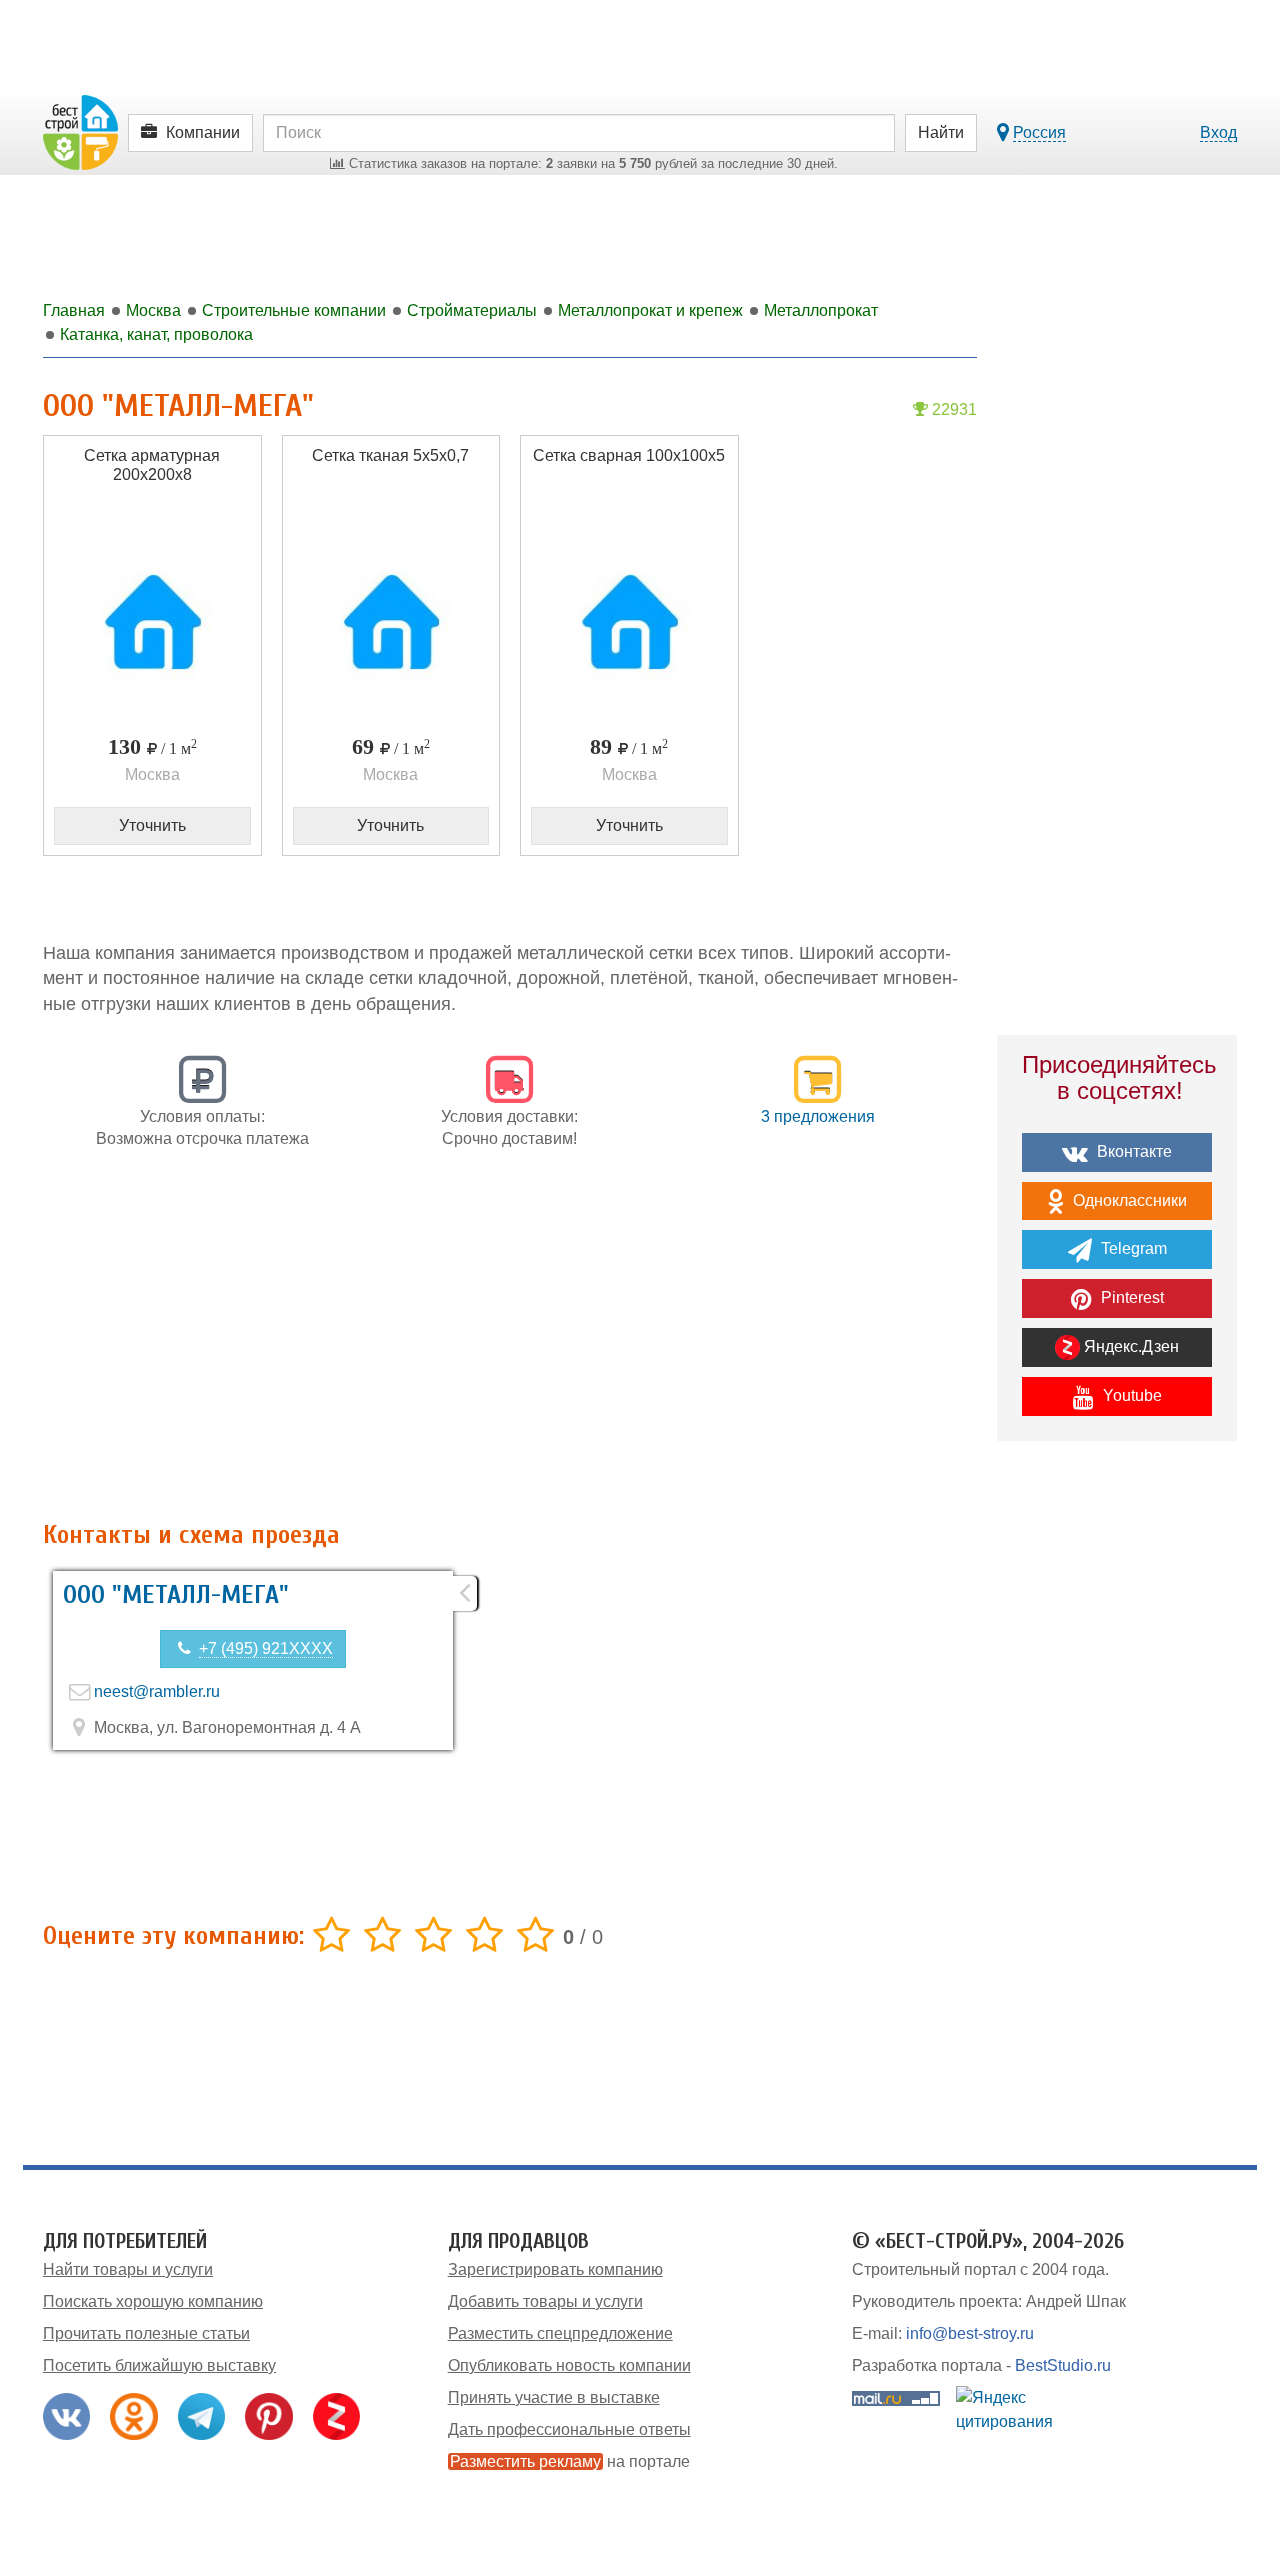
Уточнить (152, 825)
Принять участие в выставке (554, 2397)
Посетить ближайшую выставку (159, 2365)
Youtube (1130, 1395)
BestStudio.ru (1063, 2365)
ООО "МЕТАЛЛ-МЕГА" (176, 1595)
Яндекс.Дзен (1129, 1346)
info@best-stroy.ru (970, 2333)
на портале (570, 2461)
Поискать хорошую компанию (153, 2301)
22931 (952, 409)
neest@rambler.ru (157, 1691)
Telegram (1132, 1248)
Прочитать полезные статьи (146, 2333)
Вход (1218, 132)
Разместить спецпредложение (560, 2333)
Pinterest (1130, 1297)
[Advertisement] (510, 1346)
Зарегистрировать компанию (555, 2269)
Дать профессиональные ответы (569, 2429)
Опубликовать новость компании (569, 2365)
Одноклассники (1128, 1200)
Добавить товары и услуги (545, 2301)
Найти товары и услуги (128, 2269)
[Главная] (80, 131)
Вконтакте (1132, 1151)
